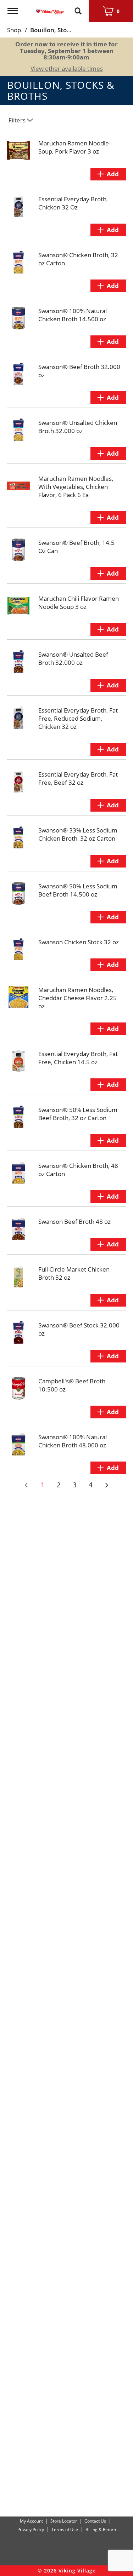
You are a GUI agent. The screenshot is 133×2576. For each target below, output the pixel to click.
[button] (108, 174)
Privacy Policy (31, 2529)
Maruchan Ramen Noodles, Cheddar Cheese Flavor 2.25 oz (77, 998)
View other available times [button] (67, 68)
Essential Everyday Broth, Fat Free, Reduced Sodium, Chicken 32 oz (78, 718)
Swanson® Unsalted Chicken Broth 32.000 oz (78, 427)
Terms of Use (65, 2529)
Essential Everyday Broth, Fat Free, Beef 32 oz (78, 778)
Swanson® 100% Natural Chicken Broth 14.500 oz (73, 315)
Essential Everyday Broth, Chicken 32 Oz (73, 203)
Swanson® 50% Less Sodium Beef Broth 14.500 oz (78, 890)
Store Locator (64, 2521)
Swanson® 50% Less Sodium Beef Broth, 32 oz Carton (78, 1114)
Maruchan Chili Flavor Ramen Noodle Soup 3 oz (79, 603)
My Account (31, 2521)
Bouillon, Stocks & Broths (66, 30)
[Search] (78, 8)
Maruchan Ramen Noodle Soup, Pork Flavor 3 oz (74, 147)
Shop (14, 30)
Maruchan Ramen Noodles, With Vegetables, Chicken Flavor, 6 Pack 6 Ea (76, 487)
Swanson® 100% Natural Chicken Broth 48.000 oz (73, 1441)
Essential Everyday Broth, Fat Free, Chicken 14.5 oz (78, 1058)
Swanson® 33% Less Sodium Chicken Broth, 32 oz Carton (78, 834)
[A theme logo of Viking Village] (50, 8)
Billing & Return (101, 2529)
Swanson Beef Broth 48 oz (74, 1221)
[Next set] (106, 1485)
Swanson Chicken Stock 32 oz (79, 942)
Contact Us (95, 2521)
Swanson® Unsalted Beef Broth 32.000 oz (73, 658)
